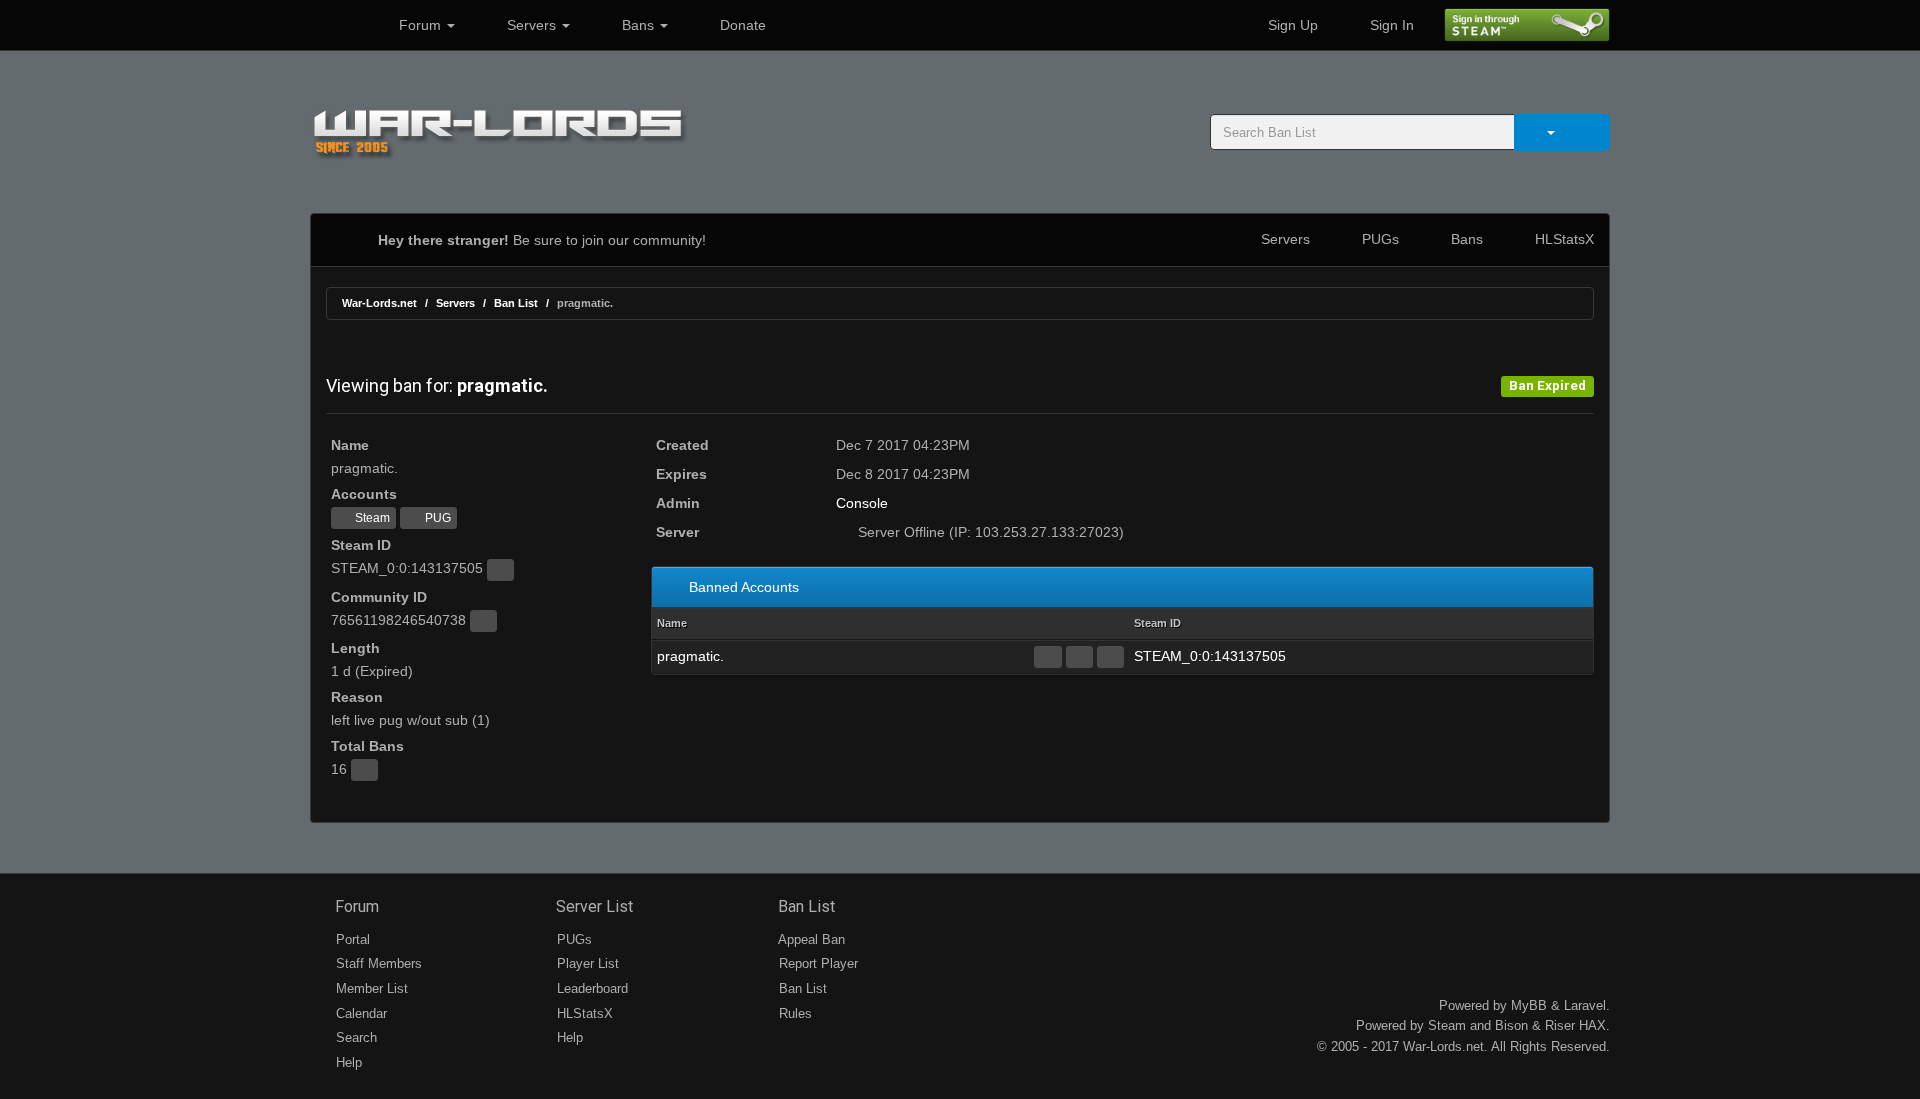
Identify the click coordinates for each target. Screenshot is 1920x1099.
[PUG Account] (1110, 657)
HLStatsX (1562, 239)
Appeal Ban (810, 939)
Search (354, 1037)
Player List (586, 963)
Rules (793, 1013)
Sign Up (1291, 25)
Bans (638, 25)
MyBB (1529, 1005)
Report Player (816, 963)
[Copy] (500, 570)
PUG (436, 518)
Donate (741, 25)
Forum (420, 25)
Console (862, 503)
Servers (531, 25)
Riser (1560, 1025)
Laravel (1585, 1005)
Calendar (359, 1013)
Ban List (516, 303)
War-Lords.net (379, 303)
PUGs (1378, 239)
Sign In (1390, 25)
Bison (1511, 1025)
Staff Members (377, 963)
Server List (592, 906)
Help (347, 1062)
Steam (371, 518)
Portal (351, 939)
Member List (370, 988)
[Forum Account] (1047, 657)
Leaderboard (590, 988)
